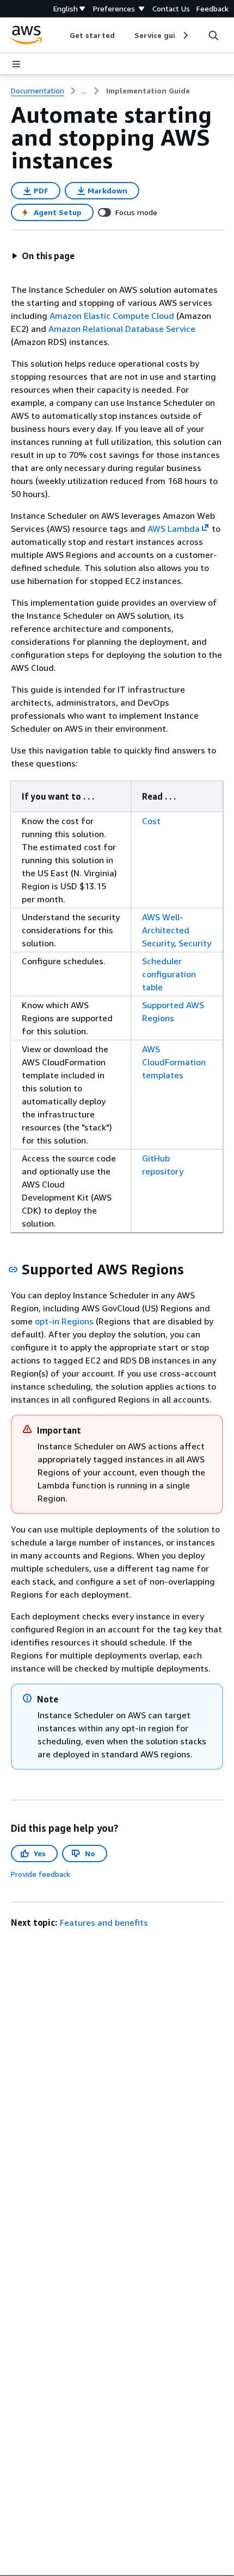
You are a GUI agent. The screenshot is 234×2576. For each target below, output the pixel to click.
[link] (148, 91)
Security (195, 943)
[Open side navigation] (16, 64)
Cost (151, 821)
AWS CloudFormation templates (174, 1062)
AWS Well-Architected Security (166, 930)
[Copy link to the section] (13, 1270)
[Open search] (213, 35)
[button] (43, 256)
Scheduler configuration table (169, 974)
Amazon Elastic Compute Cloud (112, 316)
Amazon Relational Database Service (122, 329)
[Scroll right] (185, 35)
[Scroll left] (62, 35)
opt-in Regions (64, 1321)
